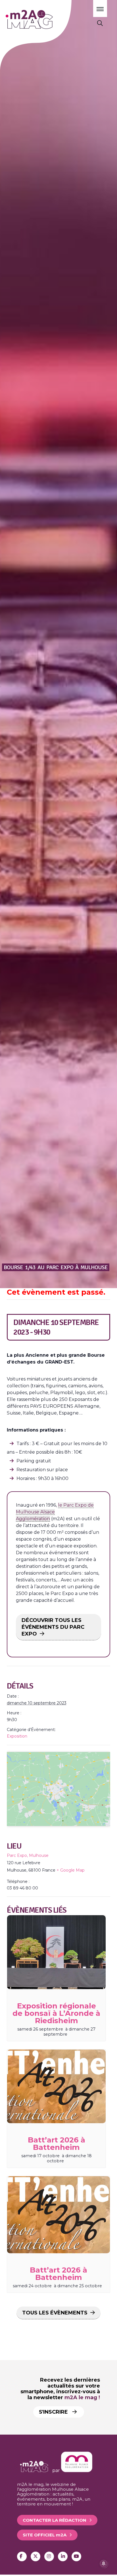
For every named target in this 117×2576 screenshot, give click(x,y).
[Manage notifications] (104, 2564)
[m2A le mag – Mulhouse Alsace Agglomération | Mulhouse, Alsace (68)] (45, 19)
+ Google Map (71, 1870)
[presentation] (56, 1952)
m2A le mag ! (82, 2397)
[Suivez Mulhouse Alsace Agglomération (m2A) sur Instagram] (49, 2556)
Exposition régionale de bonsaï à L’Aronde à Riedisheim (56, 2013)
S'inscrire (54, 2412)
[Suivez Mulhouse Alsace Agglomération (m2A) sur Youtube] (76, 2556)
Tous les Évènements (55, 2313)
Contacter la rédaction (55, 2520)
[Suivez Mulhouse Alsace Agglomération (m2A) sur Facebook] (22, 2556)
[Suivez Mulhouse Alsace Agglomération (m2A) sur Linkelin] (63, 2556)
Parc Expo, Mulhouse (28, 1855)
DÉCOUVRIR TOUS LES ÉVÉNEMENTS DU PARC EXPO (53, 1627)
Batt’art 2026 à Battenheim (57, 2144)
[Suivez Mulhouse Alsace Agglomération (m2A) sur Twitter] (35, 2556)
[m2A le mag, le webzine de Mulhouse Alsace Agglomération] (77, 2470)
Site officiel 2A (45, 2535)
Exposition (17, 1736)
